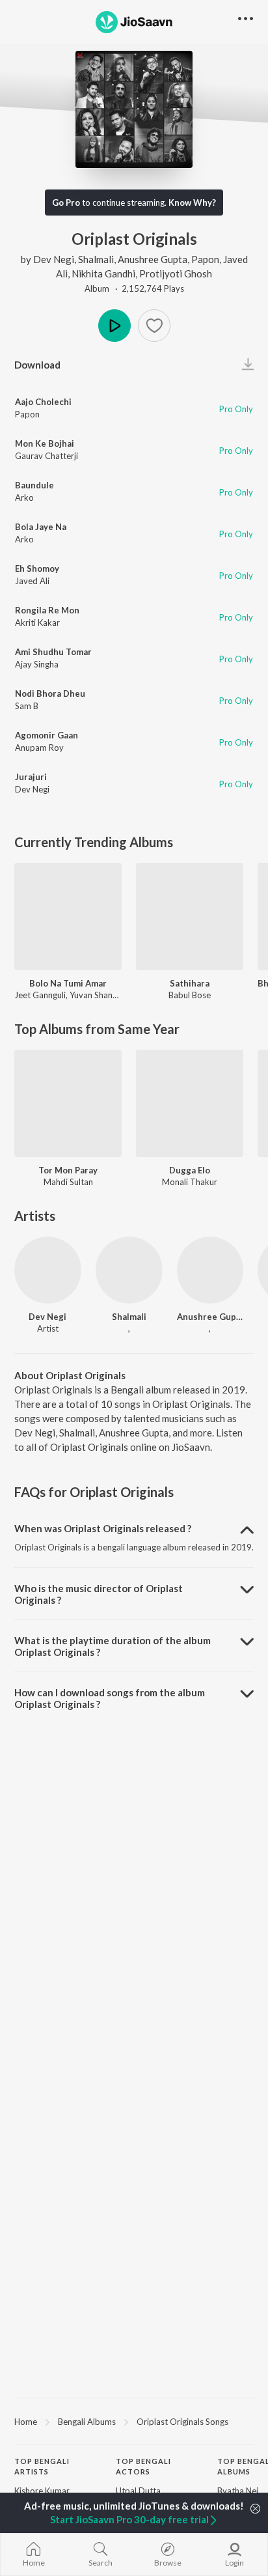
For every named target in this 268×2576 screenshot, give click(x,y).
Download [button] (37, 365)
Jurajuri (31, 777)
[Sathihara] (190, 917)
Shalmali (96, 259)
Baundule (34, 485)
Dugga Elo (190, 1170)
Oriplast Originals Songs (182, 2422)
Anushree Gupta (153, 259)
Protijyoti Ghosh (176, 273)
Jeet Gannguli (40, 995)
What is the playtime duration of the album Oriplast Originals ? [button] (113, 1646)
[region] (134, 2421)
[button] (154, 326)
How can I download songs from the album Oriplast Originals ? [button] (110, 1698)
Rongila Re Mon (47, 610)
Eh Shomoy (37, 568)
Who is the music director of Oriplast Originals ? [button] (99, 1594)
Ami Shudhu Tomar (53, 652)
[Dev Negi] (48, 1270)
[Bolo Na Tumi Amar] (68, 917)
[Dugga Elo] (190, 1103)
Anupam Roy (39, 748)
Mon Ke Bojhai (45, 443)
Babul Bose (190, 995)
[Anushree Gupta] (210, 1270)
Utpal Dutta (138, 2491)
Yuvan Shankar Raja (106, 995)
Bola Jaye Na (41, 527)
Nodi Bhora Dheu (50, 693)
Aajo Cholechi (43, 402)
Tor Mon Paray (68, 1170)
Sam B (27, 706)
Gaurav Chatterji (47, 456)
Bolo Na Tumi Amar (68, 983)
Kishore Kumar (42, 2491)
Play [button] (114, 326)
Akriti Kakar (37, 623)
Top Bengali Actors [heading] (143, 2467)
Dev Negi (54, 259)
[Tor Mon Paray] (68, 1103)
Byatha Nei (238, 2491)
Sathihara (190, 983)
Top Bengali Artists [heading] (42, 2467)
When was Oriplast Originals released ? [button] (103, 1528)
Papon (205, 259)
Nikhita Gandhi (103, 273)
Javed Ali (32, 581)
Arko (24, 497)
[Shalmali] (129, 1270)
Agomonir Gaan (47, 735)
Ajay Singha (37, 664)
